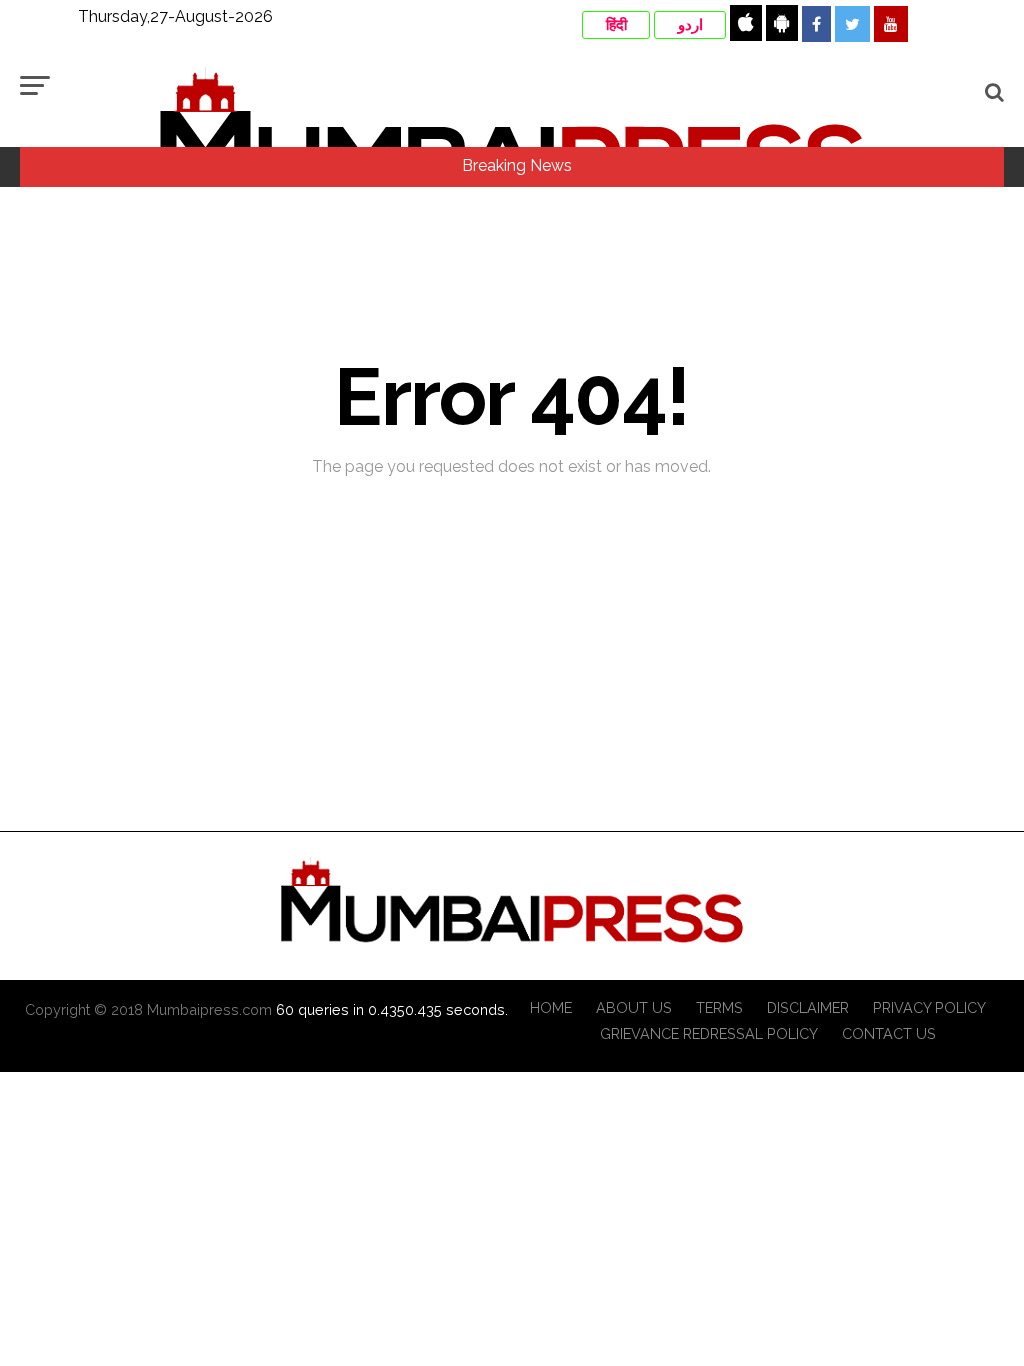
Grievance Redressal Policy (709, 1033)
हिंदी (616, 25)
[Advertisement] (512, 783)
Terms (719, 1007)
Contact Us (889, 1033)
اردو (690, 25)
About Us (634, 1007)
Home (551, 1007)
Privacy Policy (929, 1007)
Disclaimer (808, 1007)
